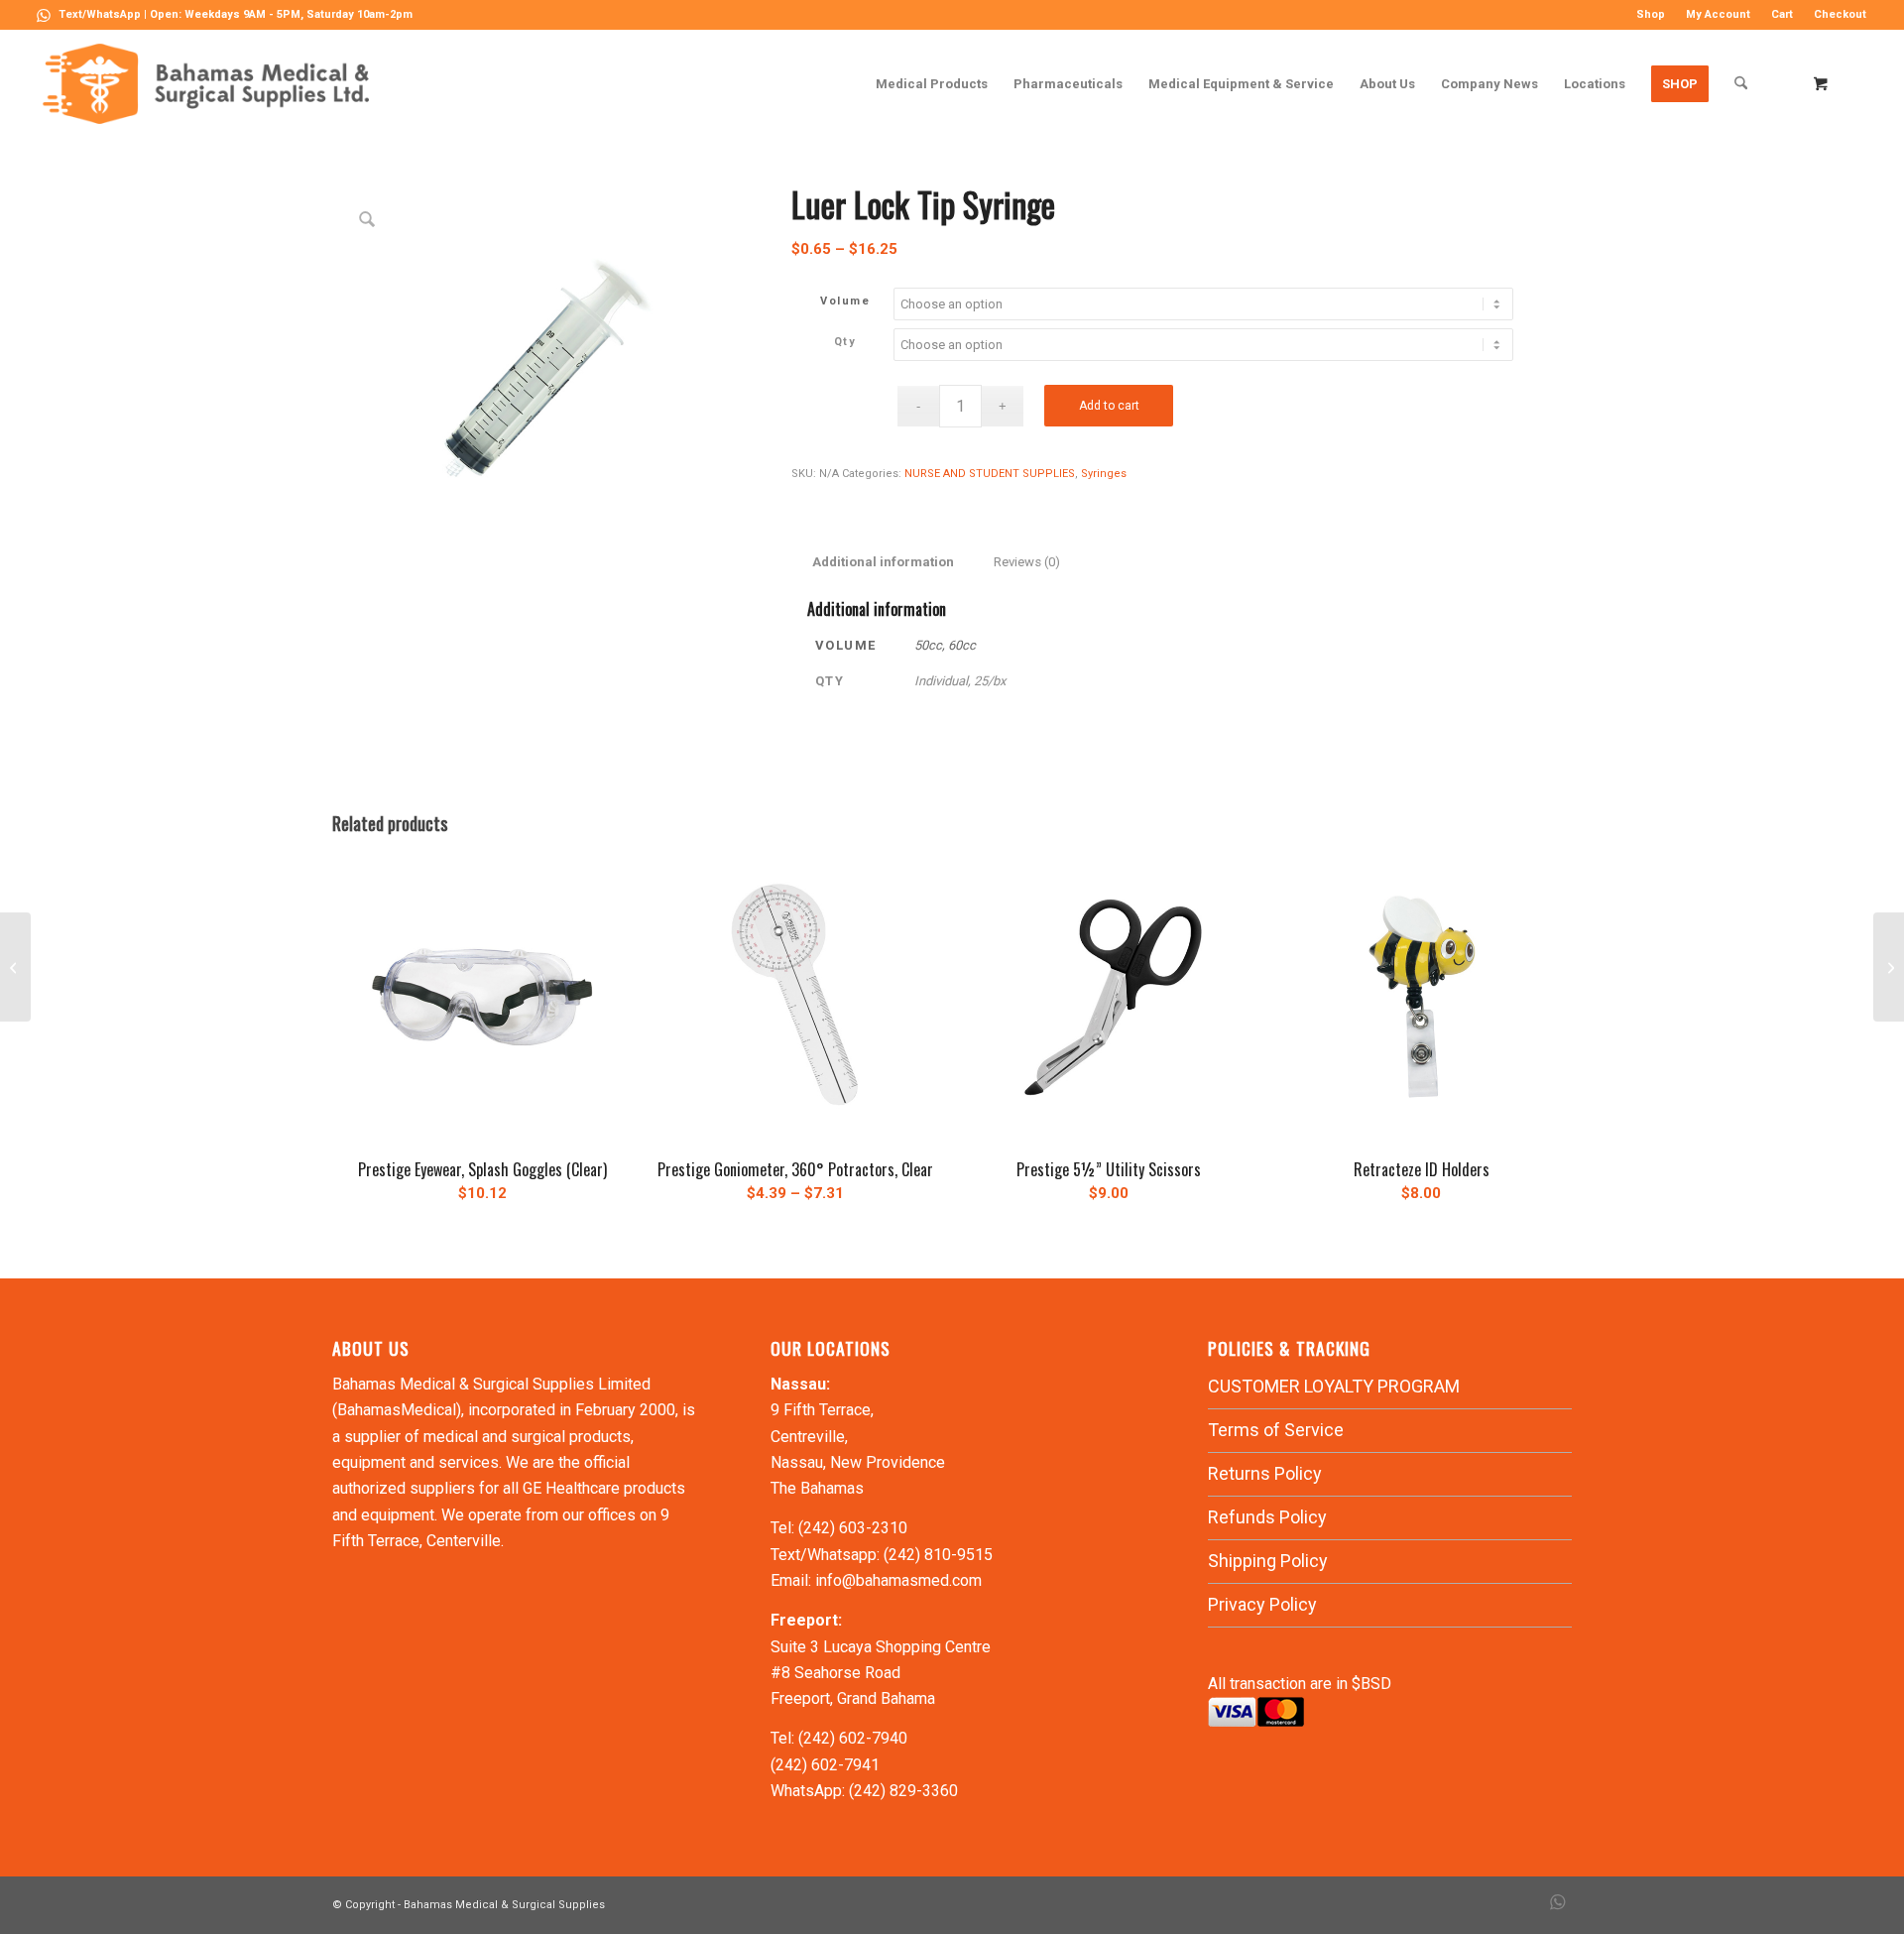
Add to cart (1109, 406)
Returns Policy (1265, 1473)
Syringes (1104, 474)
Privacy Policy (1262, 1604)
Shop (1651, 14)
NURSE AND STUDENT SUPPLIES (990, 474)
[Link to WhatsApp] (44, 15)
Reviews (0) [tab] (1027, 562)
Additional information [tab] (883, 562)
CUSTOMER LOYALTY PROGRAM (1334, 1386)
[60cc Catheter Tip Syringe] (15, 967)
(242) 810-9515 (938, 1555)
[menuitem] (1651, 15)
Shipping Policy (1268, 1561)
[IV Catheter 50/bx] (1889, 967)
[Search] (1741, 84)
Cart (1782, 14)
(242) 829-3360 (903, 1791)
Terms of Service (1276, 1430)
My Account (1718, 14)
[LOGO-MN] (214, 84)
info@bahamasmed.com (898, 1580)
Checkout (1840, 14)
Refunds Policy (1267, 1517)
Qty (845, 342)
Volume (845, 301)
